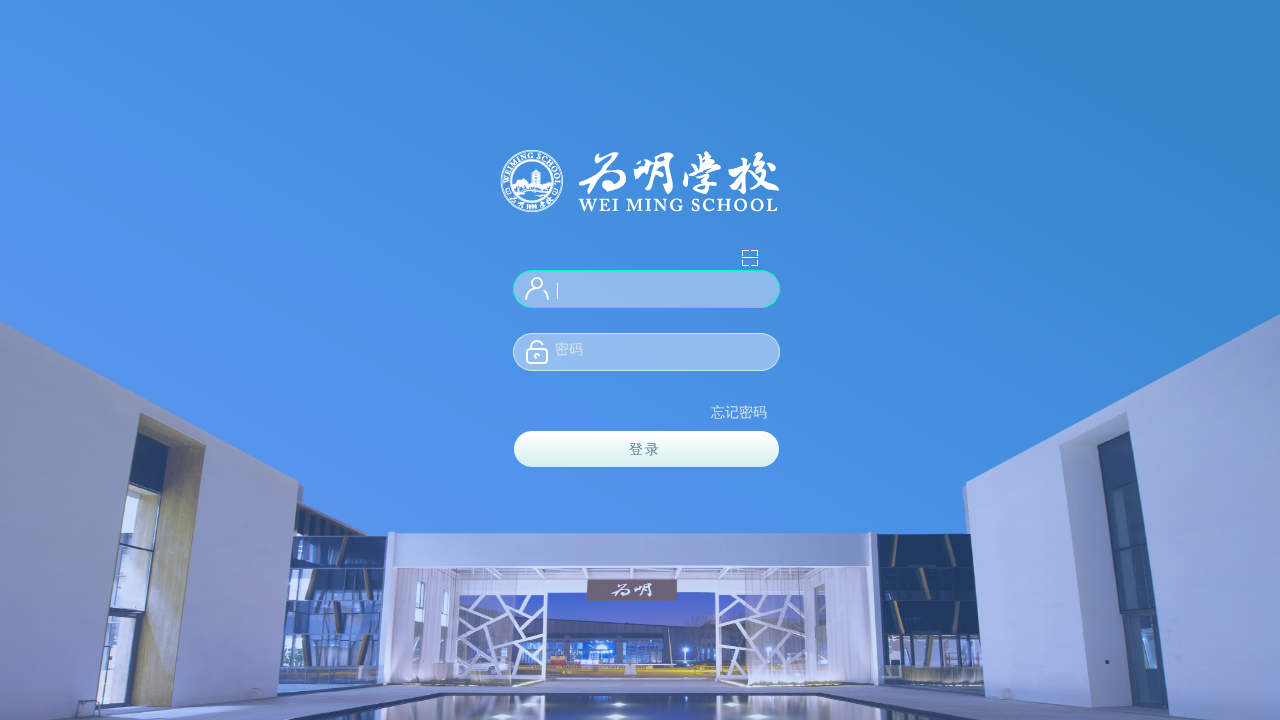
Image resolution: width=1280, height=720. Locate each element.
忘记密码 (739, 412)
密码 (569, 349)
